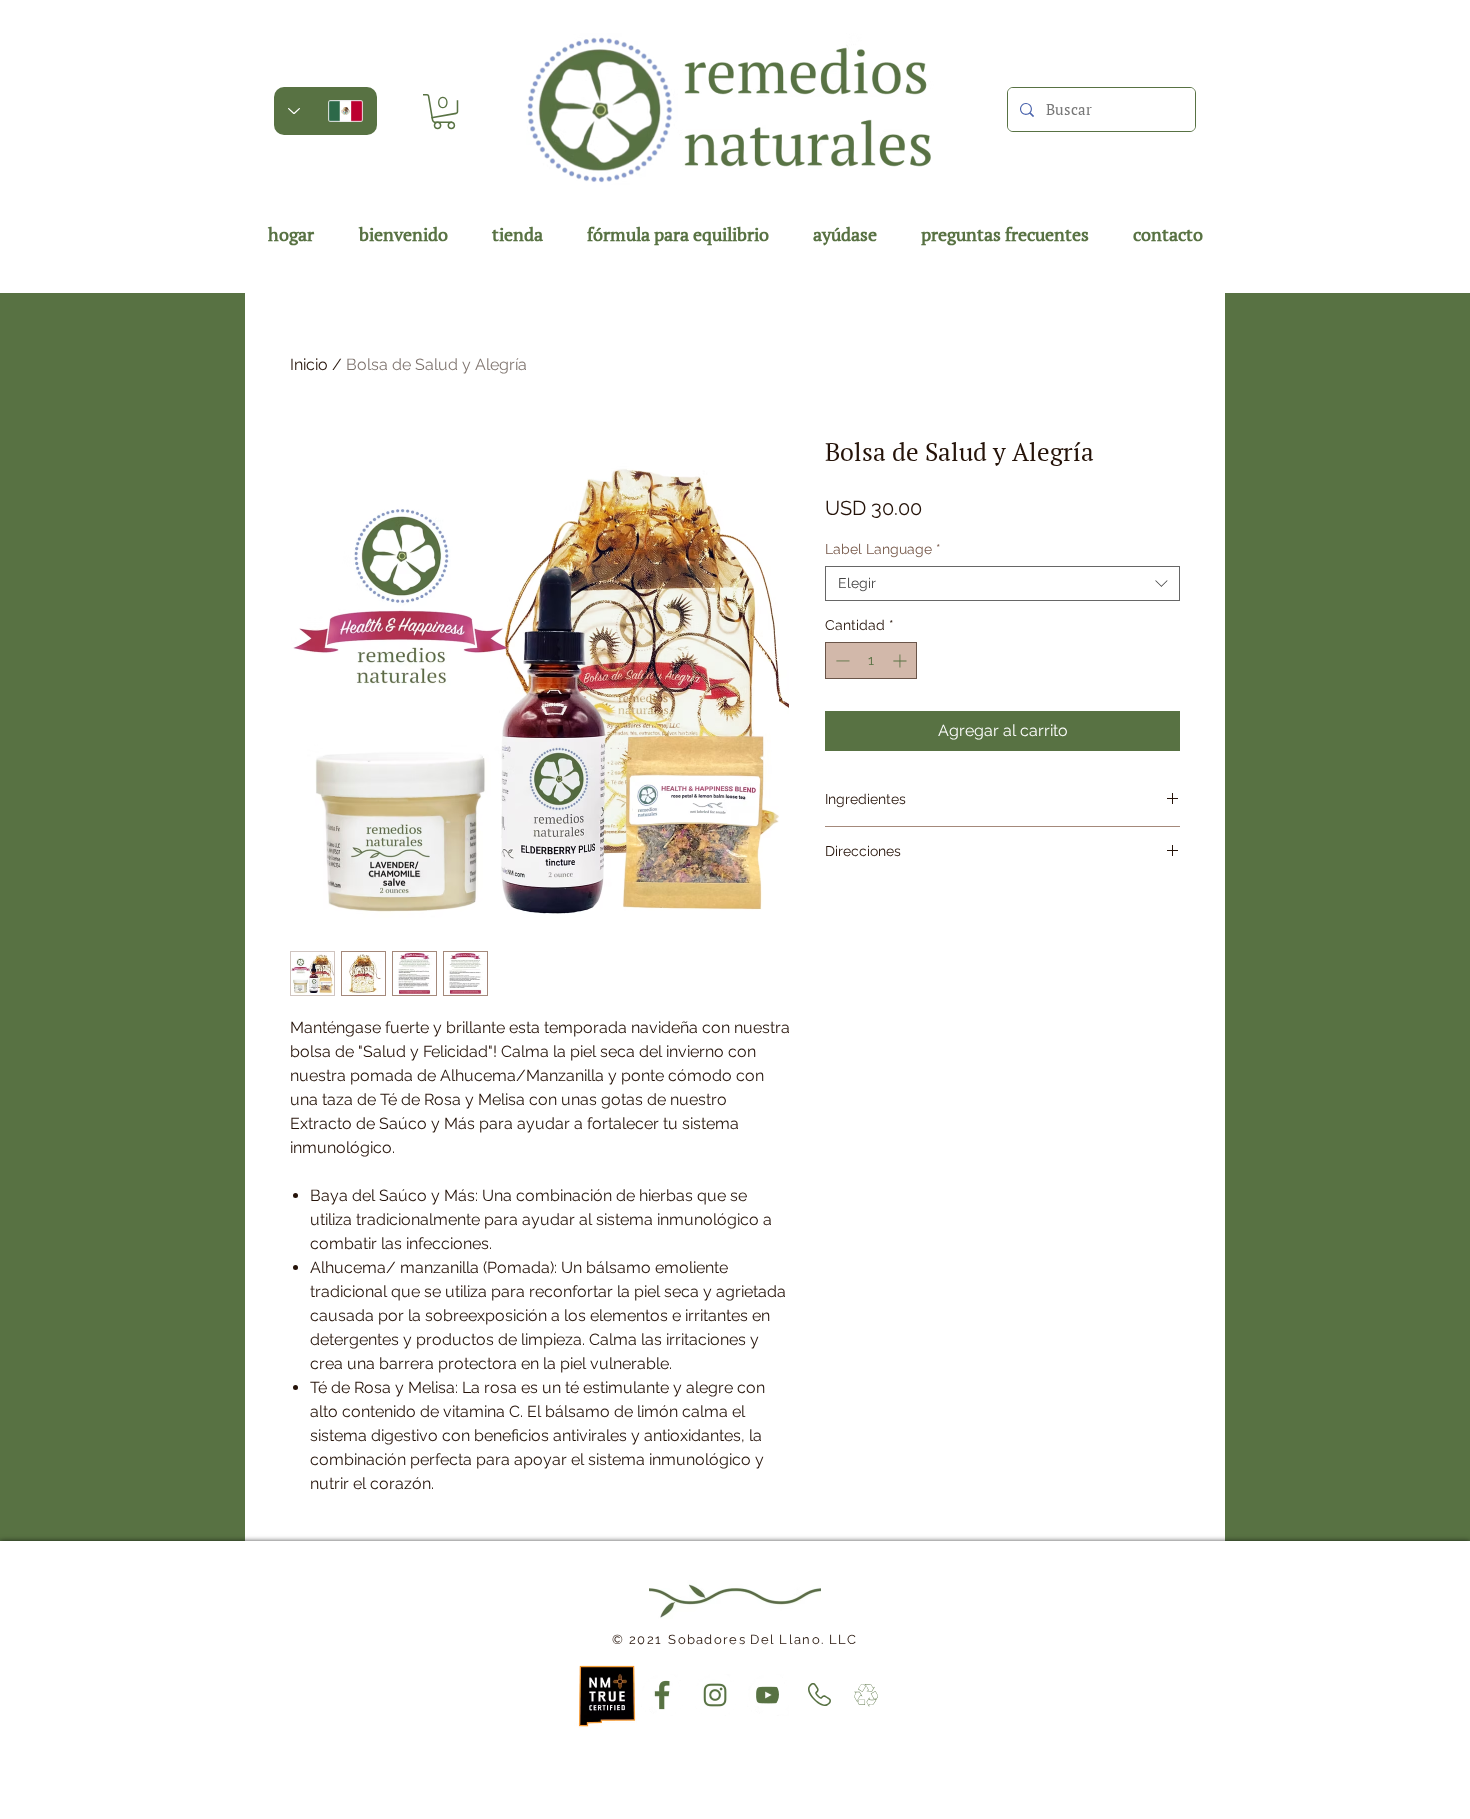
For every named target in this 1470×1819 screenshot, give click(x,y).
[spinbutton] (871, 660)
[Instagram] (715, 1695)
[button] (444, 111)
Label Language (883, 549)
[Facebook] (662, 1695)
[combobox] (1002, 583)
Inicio (309, 364)
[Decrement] (840, 660)
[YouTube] (768, 1695)
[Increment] (901, 660)
